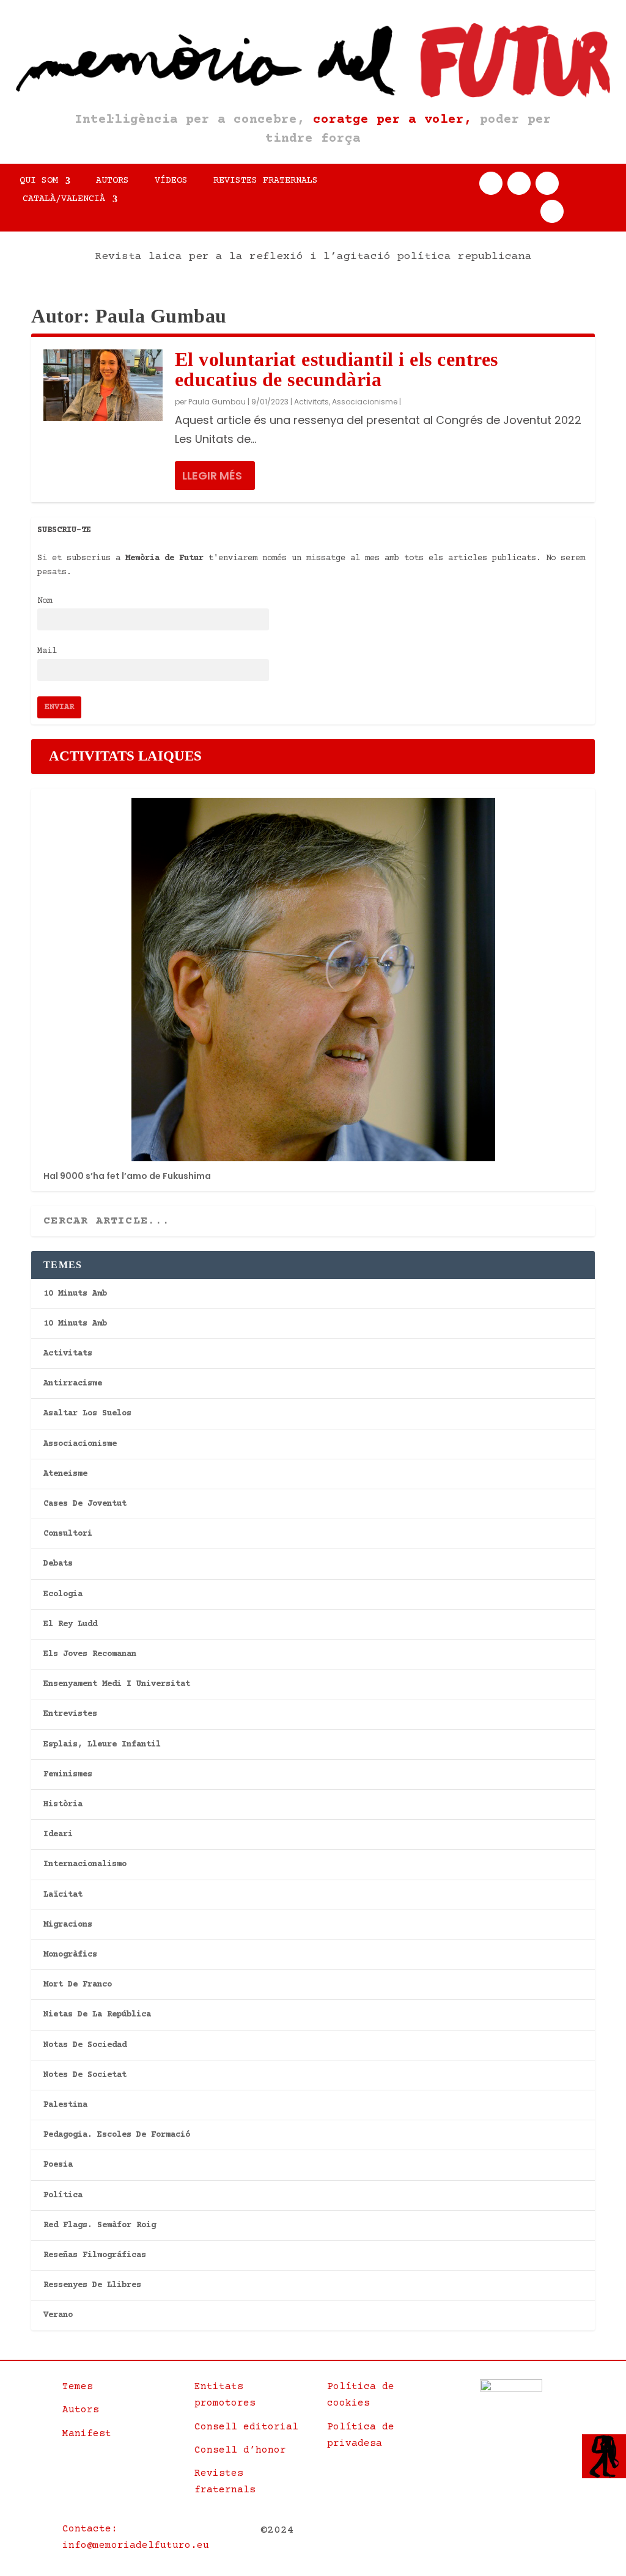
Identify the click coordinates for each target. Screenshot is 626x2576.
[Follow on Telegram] (552, 211)
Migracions (68, 1925)
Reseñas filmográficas (95, 2255)
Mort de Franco (78, 1985)
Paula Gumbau (217, 402)
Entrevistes (70, 1714)
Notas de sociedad (85, 2045)
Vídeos (171, 181)
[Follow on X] (519, 183)
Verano (58, 2315)
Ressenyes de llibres (92, 2285)
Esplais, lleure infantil (102, 1745)
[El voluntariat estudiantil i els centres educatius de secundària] (103, 385)
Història (63, 1804)
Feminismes (68, 1775)
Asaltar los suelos (87, 1414)
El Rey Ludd (70, 1624)
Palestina (65, 2105)
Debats (58, 1564)
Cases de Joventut (85, 1504)
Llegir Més (212, 476)
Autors (112, 181)
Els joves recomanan (90, 1654)
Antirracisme (73, 1384)
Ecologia (63, 1594)
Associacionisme (365, 402)
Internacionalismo (85, 1864)
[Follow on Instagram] (547, 183)
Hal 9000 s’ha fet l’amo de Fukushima (127, 1176)
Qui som (39, 181)
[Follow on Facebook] (491, 183)
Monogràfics (70, 1955)
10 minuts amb (75, 1294)
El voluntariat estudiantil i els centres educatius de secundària (337, 369)
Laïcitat (63, 1895)
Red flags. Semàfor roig (100, 2225)
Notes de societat (85, 2075)
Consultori (68, 1534)
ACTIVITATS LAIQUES (125, 756)
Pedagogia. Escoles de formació (117, 2135)
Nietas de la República (97, 2015)
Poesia (58, 2165)
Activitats (311, 402)
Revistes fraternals (266, 181)
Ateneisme (65, 1474)
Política (63, 2195)
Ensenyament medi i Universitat (117, 1684)
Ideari (58, 1834)
